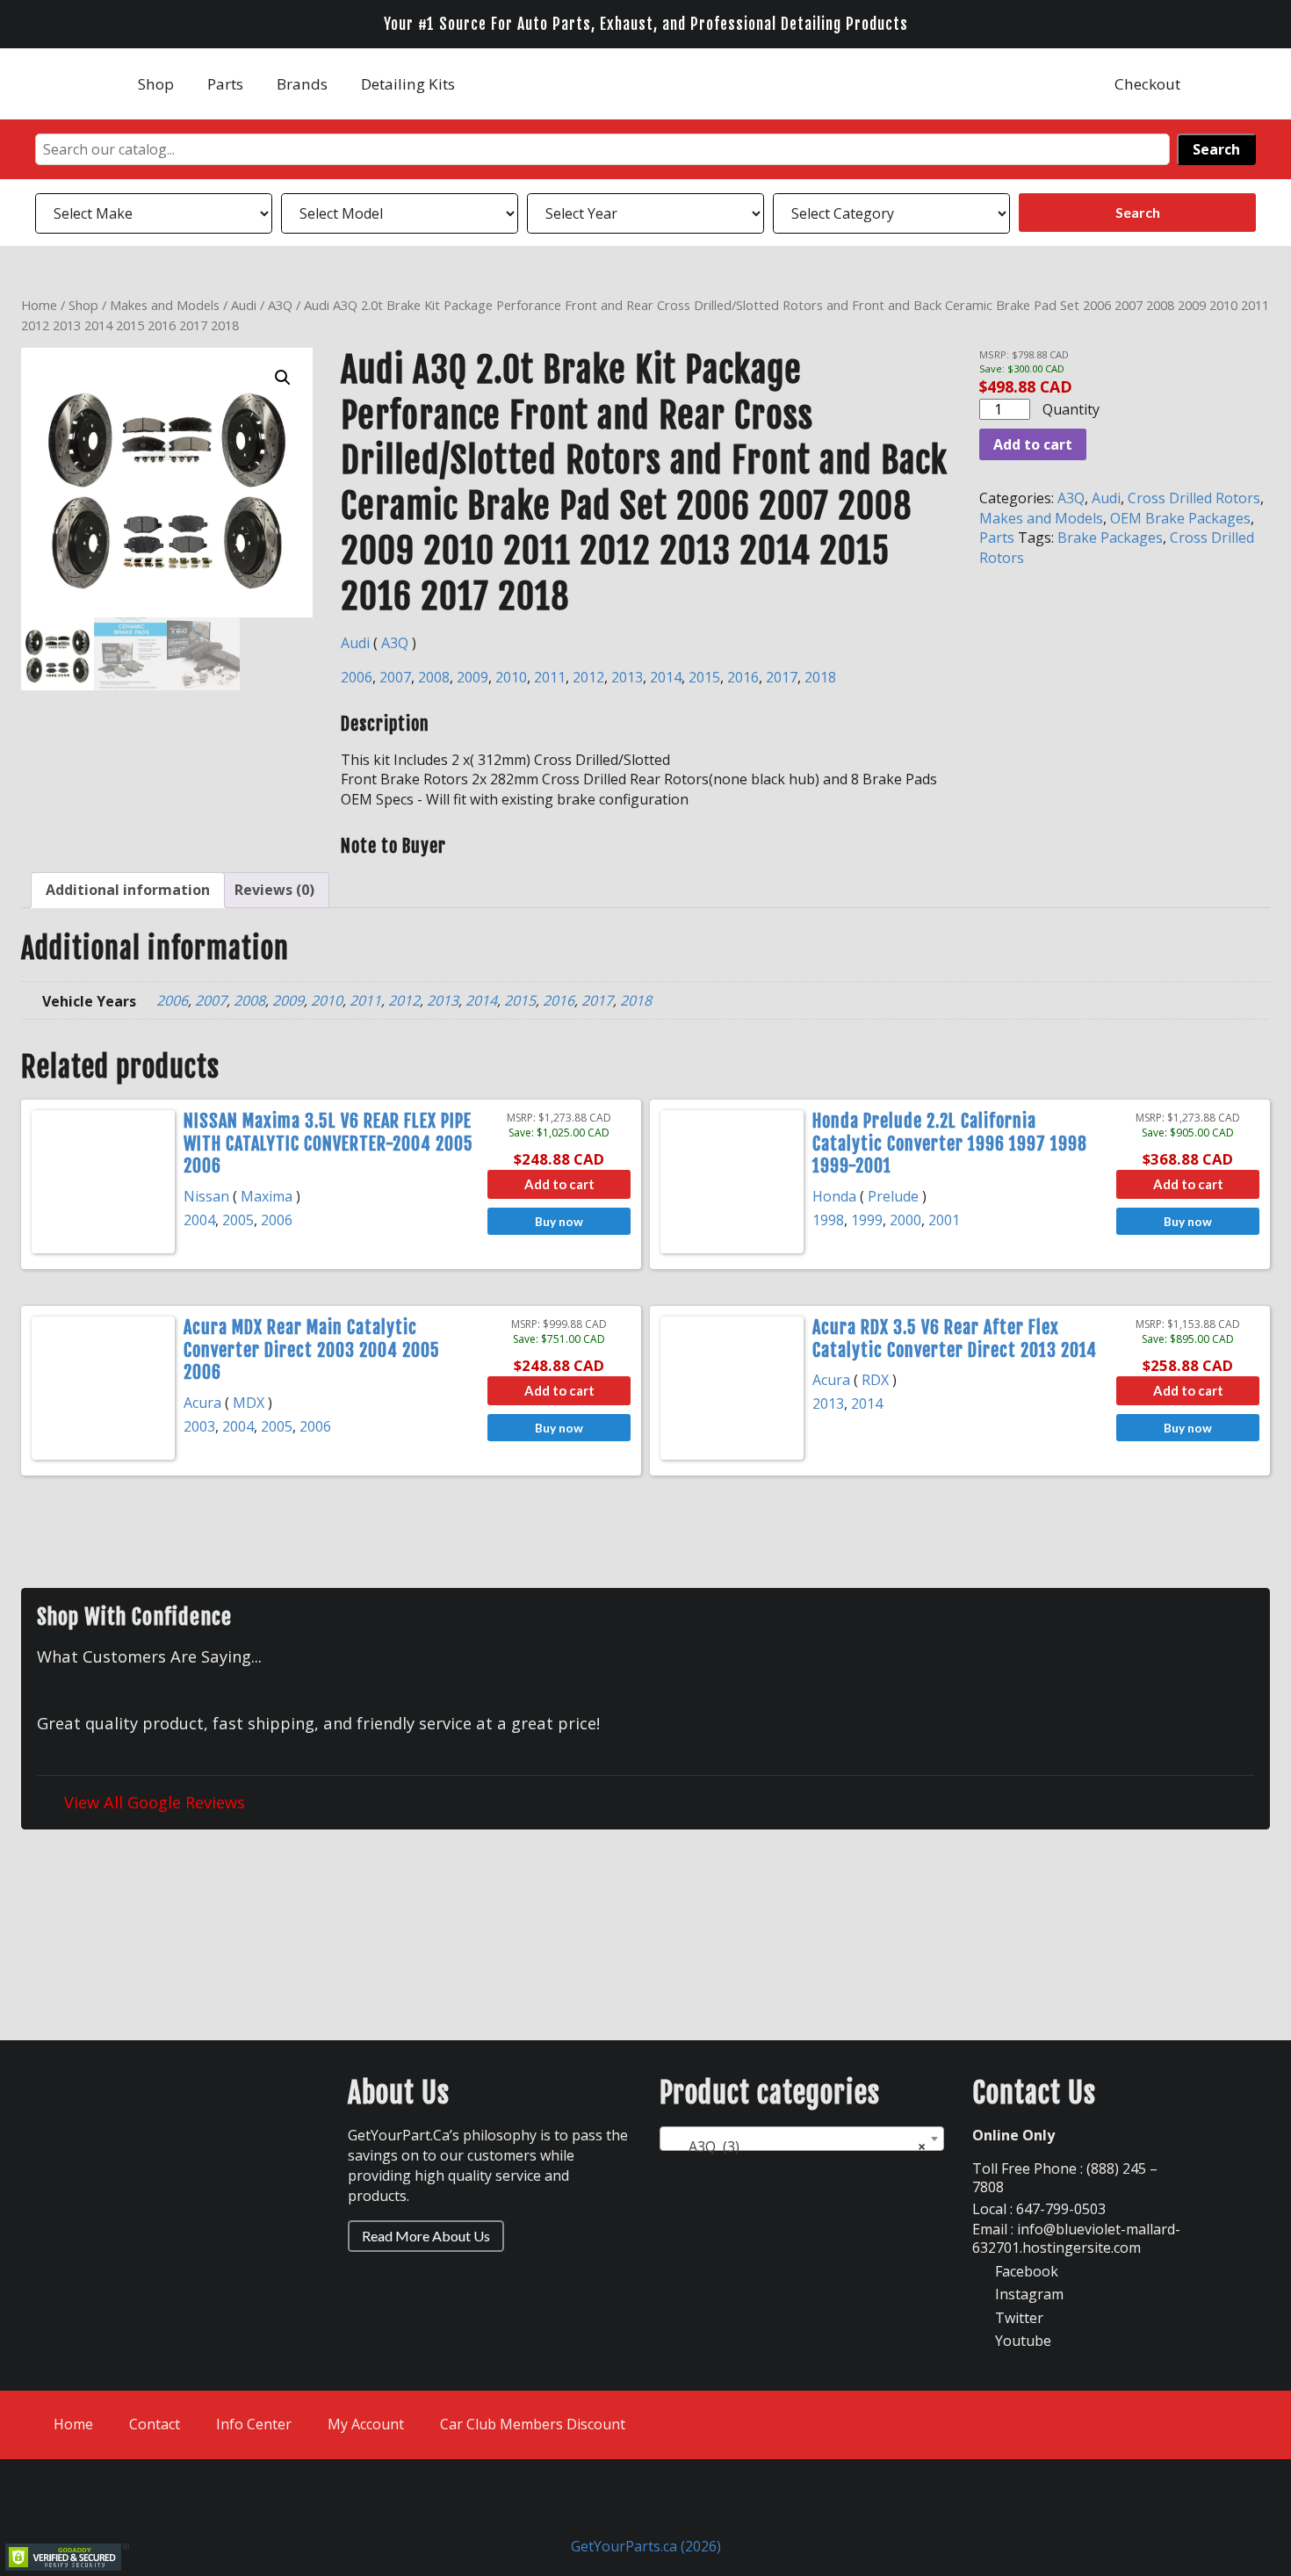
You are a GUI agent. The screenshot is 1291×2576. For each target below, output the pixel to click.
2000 (905, 1220)
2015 (704, 677)
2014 (666, 677)
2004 (199, 1220)
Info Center (254, 2424)
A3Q (280, 305)
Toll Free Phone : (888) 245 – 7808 (1065, 2178)
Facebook (1025, 2271)
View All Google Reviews (152, 1802)
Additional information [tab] (128, 890)
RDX (875, 1380)
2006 (357, 677)
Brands (302, 84)
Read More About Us (426, 2236)
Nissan (206, 1196)
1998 (828, 1220)
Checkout (1147, 84)
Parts (225, 84)
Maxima (267, 1196)
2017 (782, 677)
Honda (834, 1196)
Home (39, 305)
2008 (434, 677)
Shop (156, 84)
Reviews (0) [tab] (274, 890)
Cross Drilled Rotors (1194, 498)
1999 (867, 1220)
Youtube (1021, 2341)
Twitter (1017, 2318)
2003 (199, 1426)
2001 (944, 1220)
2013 (627, 677)
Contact (155, 2424)
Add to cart (1033, 444)
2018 (820, 677)
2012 (588, 677)
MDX (249, 1403)
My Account (366, 2424)
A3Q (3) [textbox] (797, 2147)
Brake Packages (1110, 538)
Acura (202, 1403)
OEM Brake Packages (1180, 518)
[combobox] (802, 2139)
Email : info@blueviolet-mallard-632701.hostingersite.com (1076, 2238)
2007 (395, 677)
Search (1216, 149)
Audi (244, 305)
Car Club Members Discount (533, 2424)
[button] (283, 378)
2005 (238, 1220)
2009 (472, 677)
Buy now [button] (559, 1221)
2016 (743, 677)
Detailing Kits (408, 84)
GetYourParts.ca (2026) (646, 2546)
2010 (511, 677)
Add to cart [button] (559, 1184)
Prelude (893, 1196)
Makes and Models (165, 305)
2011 (550, 677)
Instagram (1028, 2294)
